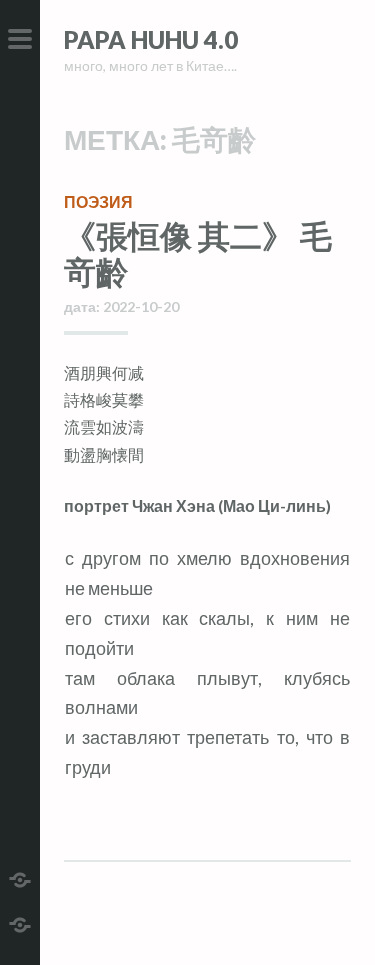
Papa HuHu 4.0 (151, 39)
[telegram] (20, 877)
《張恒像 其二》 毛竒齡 (198, 253)
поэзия (98, 201)
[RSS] (20, 922)
